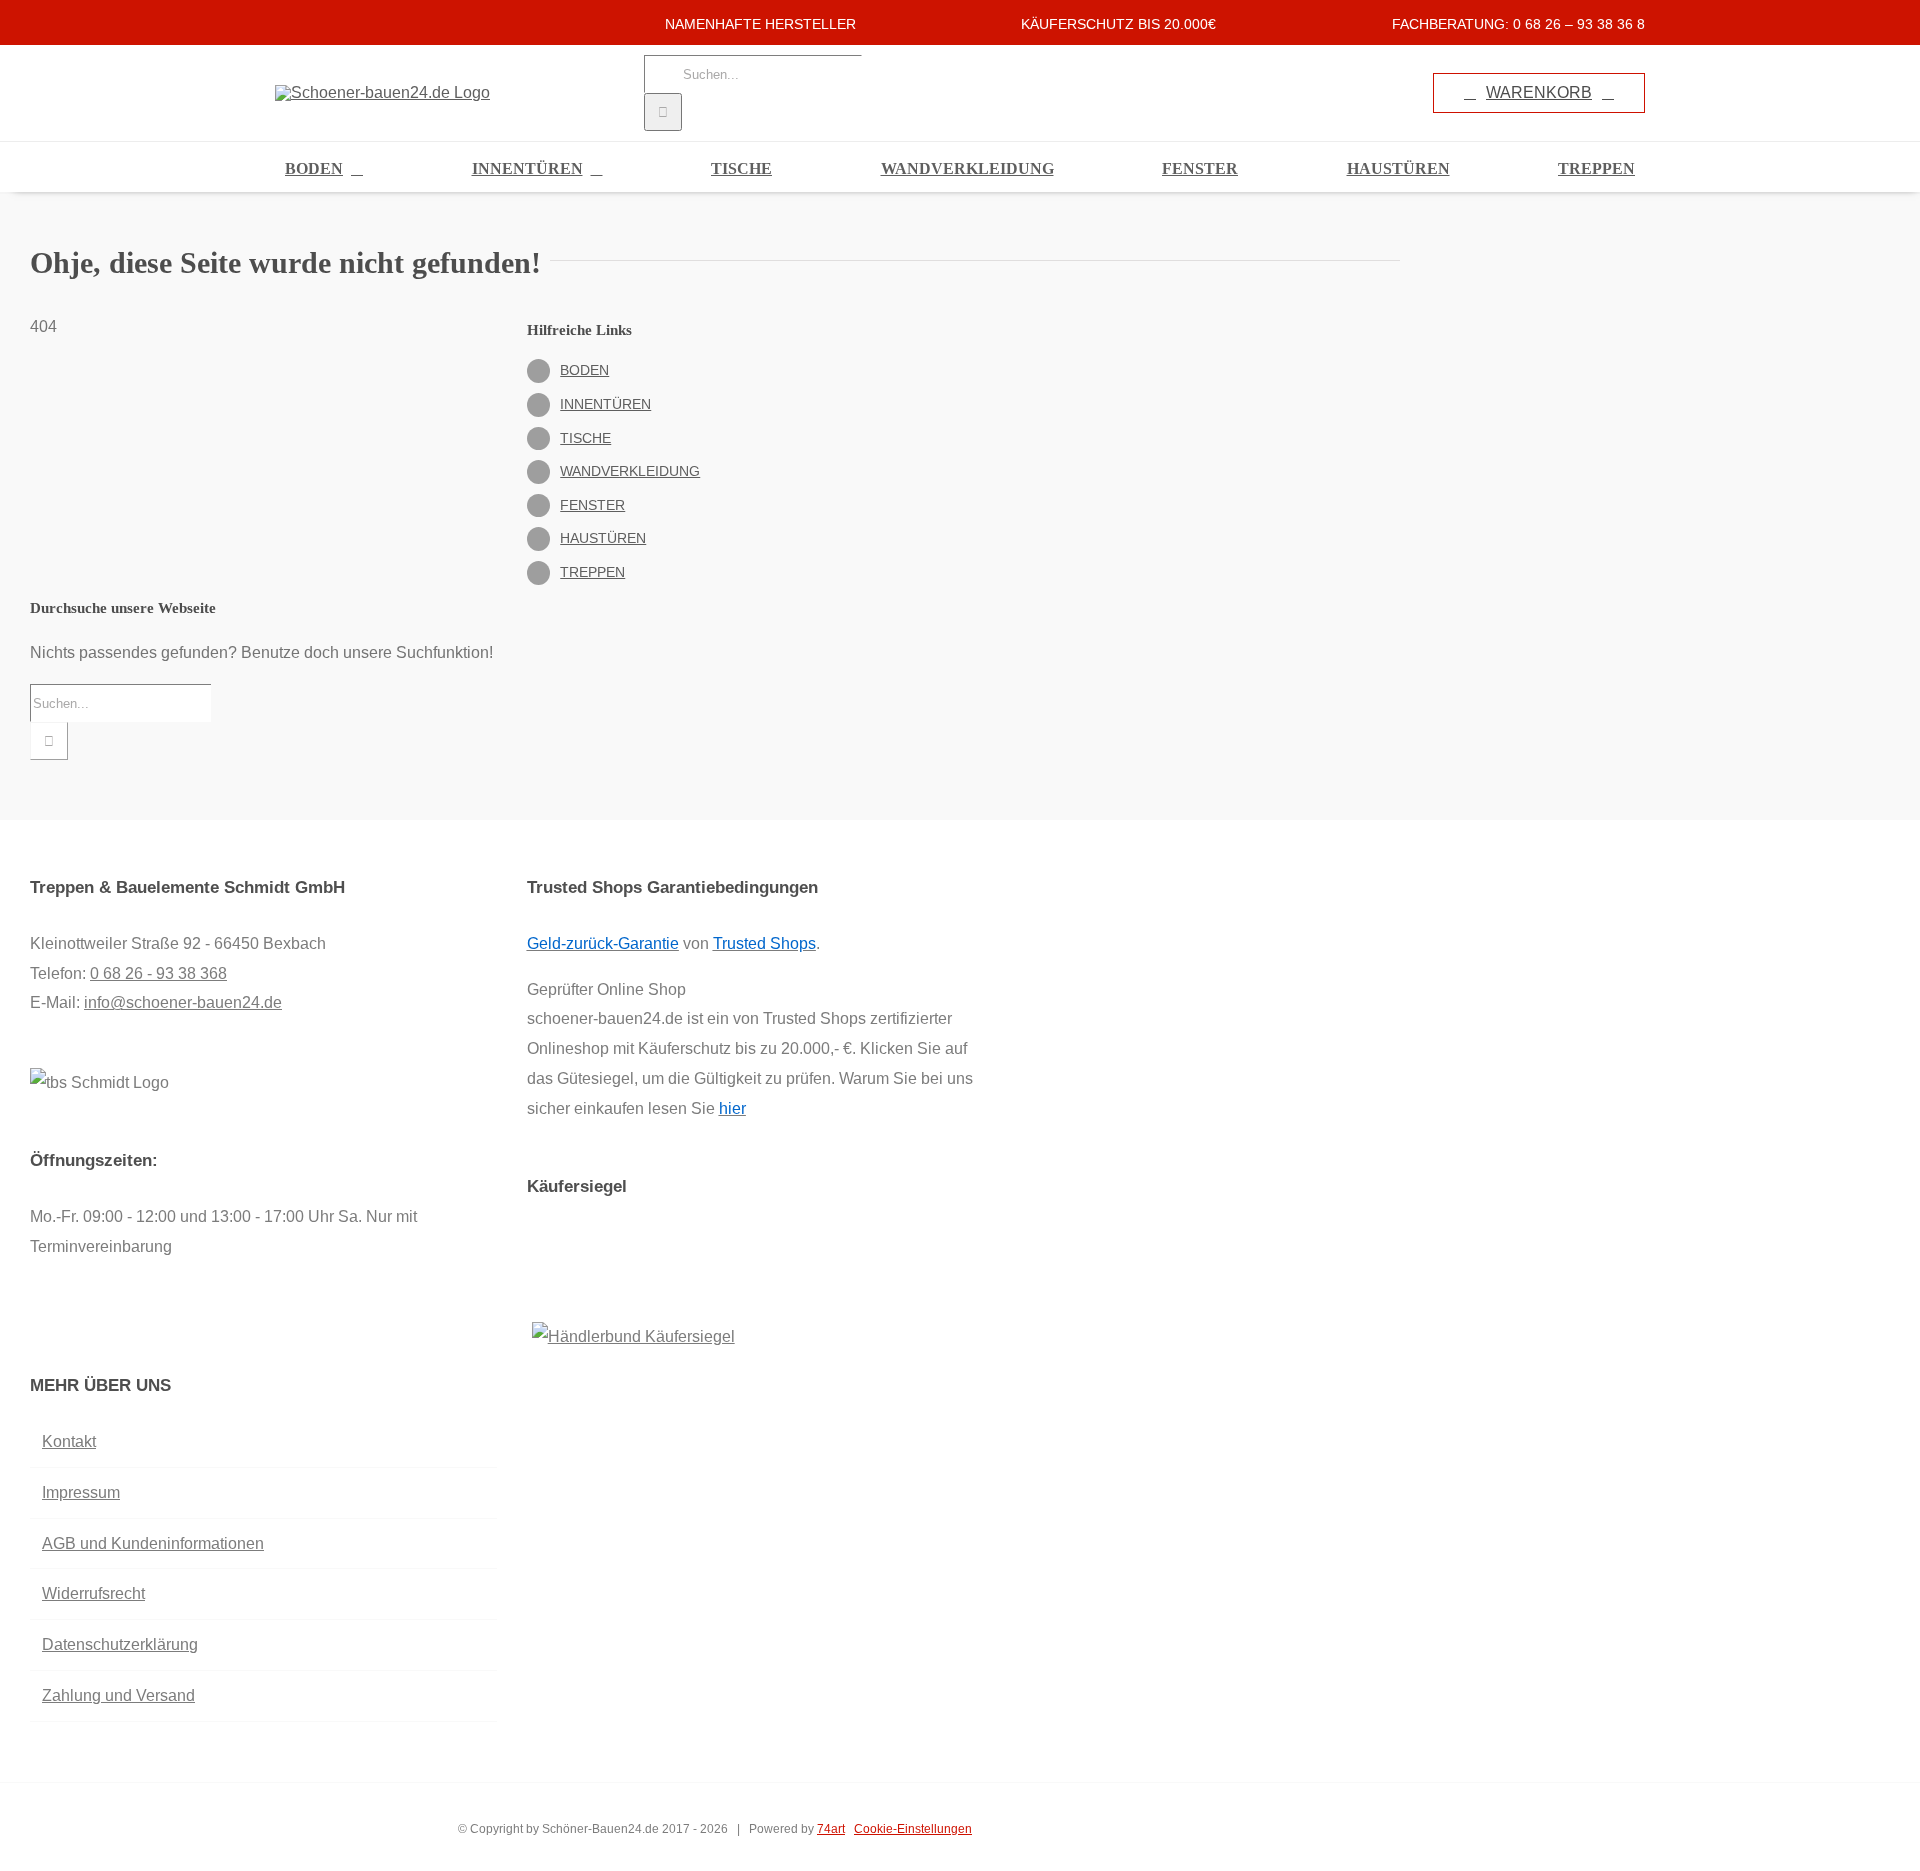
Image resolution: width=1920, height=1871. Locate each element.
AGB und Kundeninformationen (153, 1543)
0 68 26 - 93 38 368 (158, 973)
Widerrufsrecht (93, 1593)
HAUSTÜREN (603, 538)
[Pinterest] (90, 1327)
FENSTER (592, 505)
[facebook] (281, 22)
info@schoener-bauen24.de (183, 1002)
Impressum (81, 1492)
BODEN (584, 370)
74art (831, 1829)
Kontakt (69, 1441)
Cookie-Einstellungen (913, 1829)
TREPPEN (592, 572)
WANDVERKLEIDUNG (630, 471)
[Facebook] (36, 1327)
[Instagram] (63, 1327)
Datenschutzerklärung (120, 1644)
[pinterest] (345, 22)
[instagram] (313, 22)
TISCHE (585, 438)
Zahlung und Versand (118, 1695)
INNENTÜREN (605, 404)
